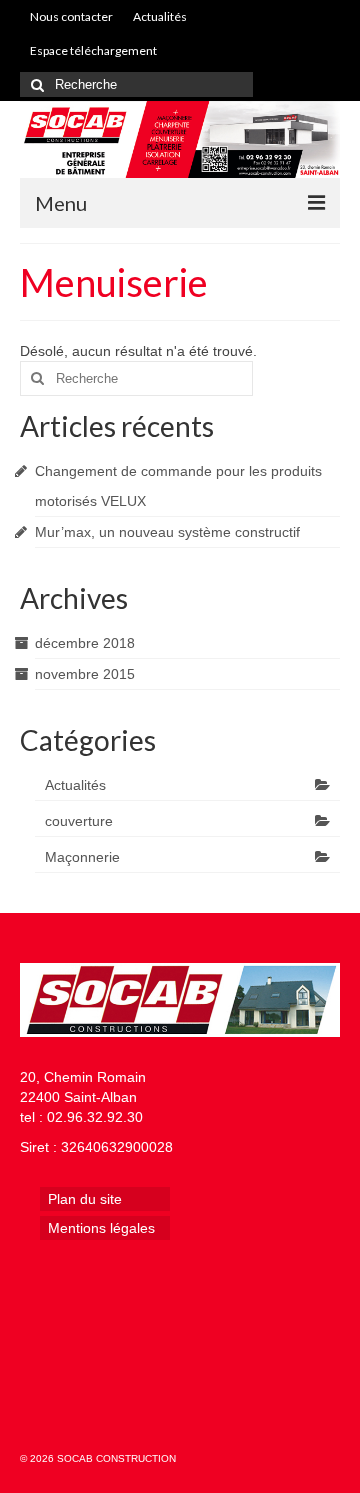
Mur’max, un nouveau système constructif (167, 532)
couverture (79, 821)
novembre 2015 (85, 674)
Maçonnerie (82, 857)
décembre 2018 (85, 643)
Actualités (75, 785)
